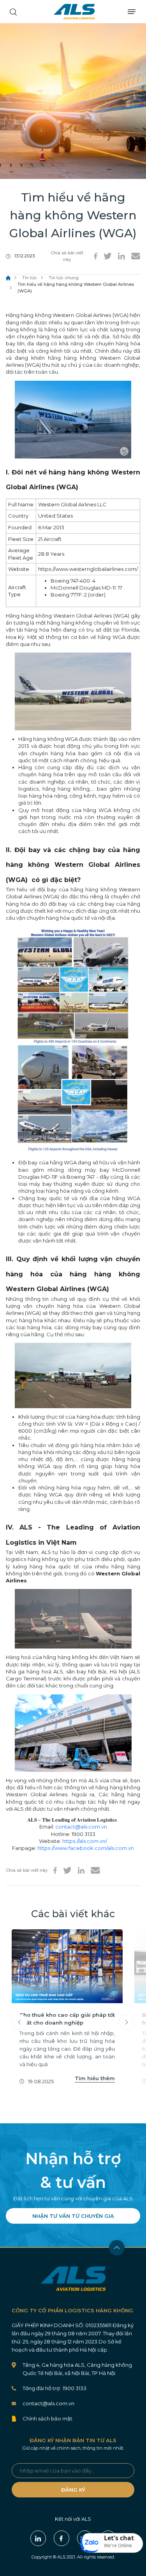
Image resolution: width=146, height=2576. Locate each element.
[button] (112, 2543)
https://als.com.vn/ (85, 1841)
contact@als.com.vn (81, 1827)
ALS (74, 12)
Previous (19, 2022)
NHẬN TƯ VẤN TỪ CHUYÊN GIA (73, 2216)
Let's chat (119, 2538)
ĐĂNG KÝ (73, 2490)
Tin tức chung (64, 278)
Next (127, 2022)
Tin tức (30, 278)
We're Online (118, 2545)
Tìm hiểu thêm (95, 2078)
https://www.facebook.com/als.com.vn (86, 1848)
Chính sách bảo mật (47, 2418)
